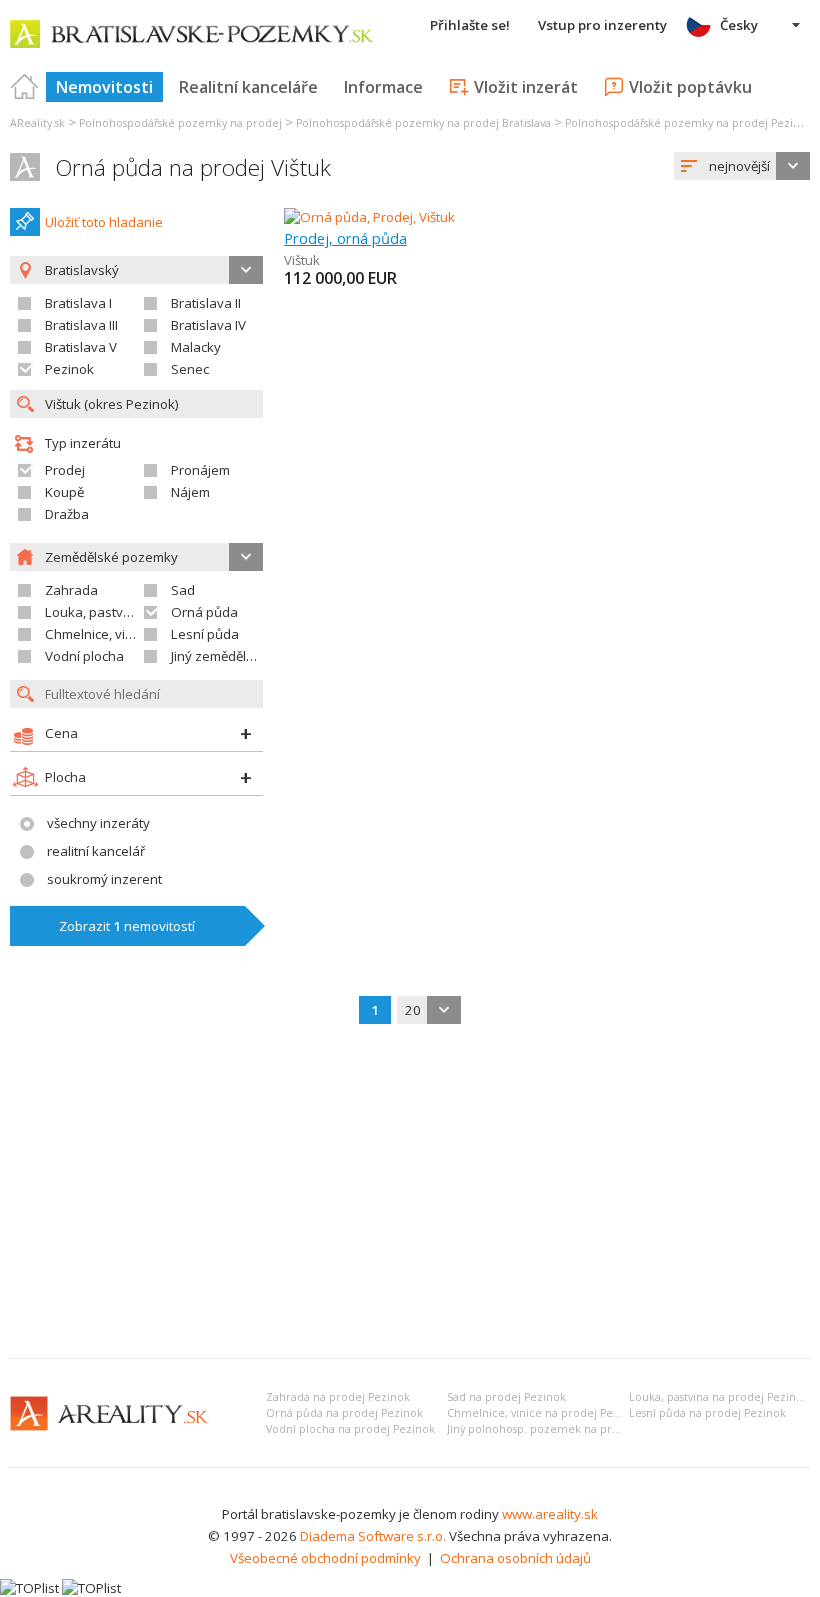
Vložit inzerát (526, 87)
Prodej (65, 470)
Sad (183, 590)
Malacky (196, 347)
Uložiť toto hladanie (104, 222)
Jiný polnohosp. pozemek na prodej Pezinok (564, 1429)
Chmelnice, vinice (97, 634)
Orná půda (204, 612)
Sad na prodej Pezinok (506, 1397)
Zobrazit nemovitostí (127, 926)
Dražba (67, 514)
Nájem (190, 492)
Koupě (64, 492)
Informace (383, 87)
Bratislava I (78, 303)
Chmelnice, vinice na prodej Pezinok (544, 1413)
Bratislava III (81, 325)
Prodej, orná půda (345, 238)
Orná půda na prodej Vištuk (193, 167)
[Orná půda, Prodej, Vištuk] (369, 217)
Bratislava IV (208, 325)
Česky (739, 25)
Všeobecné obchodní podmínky (325, 1558)
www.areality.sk (550, 1514)
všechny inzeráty (98, 823)
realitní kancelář (96, 851)
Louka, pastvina (93, 612)
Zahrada (71, 590)
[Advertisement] (410, 1193)
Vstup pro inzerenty (602, 25)
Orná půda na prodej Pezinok (344, 1413)
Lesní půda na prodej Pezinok (707, 1413)
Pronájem (200, 470)
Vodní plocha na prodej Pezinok (350, 1429)
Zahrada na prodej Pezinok (338, 1397)
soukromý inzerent (104, 879)
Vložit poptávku (690, 87)
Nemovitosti (104, 87)
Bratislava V (81, 347)
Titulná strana (25, 87)
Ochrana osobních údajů (515, 1558)
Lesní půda (205, 634)
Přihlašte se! (470, 25)
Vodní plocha (84, 656)
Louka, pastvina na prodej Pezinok (719, 1397)
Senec (190, 369)
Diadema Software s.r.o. (373, 1536)
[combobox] (742, 166)
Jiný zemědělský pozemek (249, 656)
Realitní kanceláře (248, 87)
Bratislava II (206, 303)
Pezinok (69, 369)
